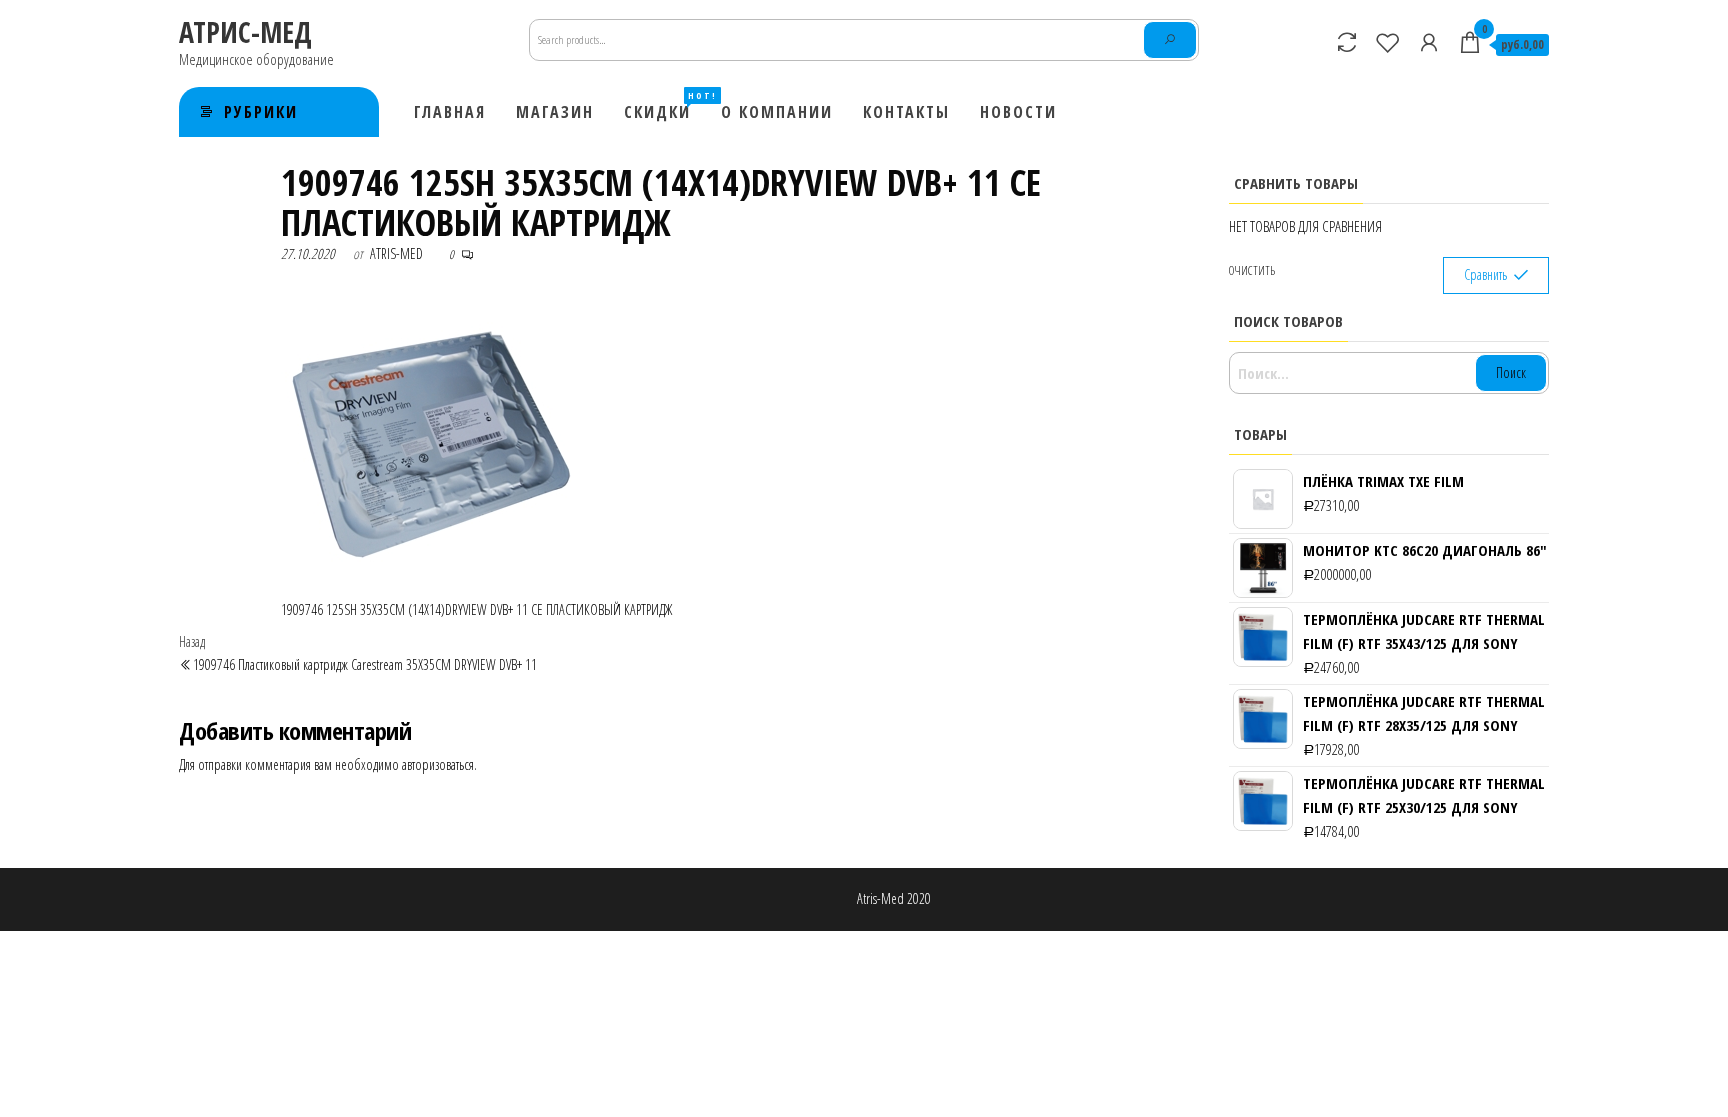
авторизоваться (438, 764)
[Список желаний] (1388, 42)
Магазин (555, 112)
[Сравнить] (1347, 42)
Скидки (665, 106)
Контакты (906, 112)
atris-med (396, 253)
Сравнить (1485, 274)
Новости (1018, 112)
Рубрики (261, 112)
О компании (777, 112)
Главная (450, 112)
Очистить (1252, 270)
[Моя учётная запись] (1429, 42)
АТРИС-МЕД (245, 32)
